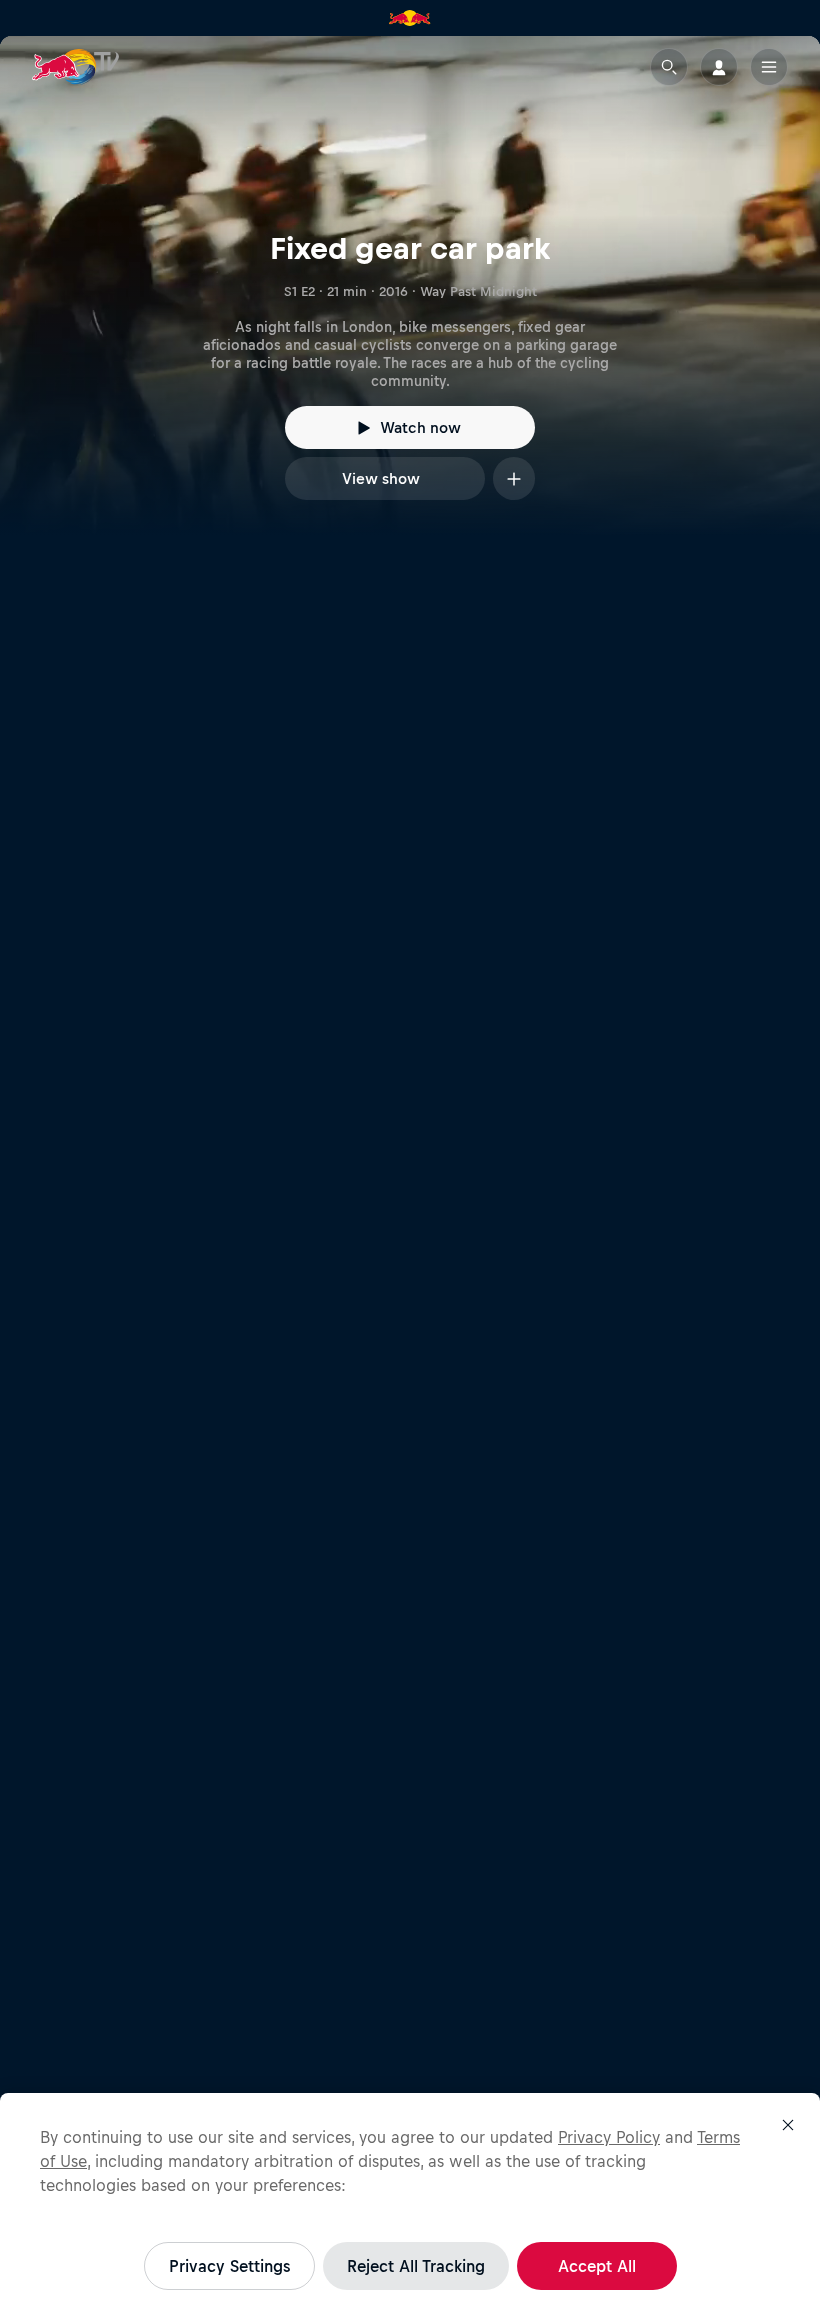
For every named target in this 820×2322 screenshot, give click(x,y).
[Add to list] (514, 478)
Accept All (597, 2266)
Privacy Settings (229, 2266)
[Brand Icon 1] (410, 18)
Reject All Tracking (416, 2266)
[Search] (669, 67)
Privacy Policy (609, 2137)
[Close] (788, 2125)
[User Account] (719, 67)
